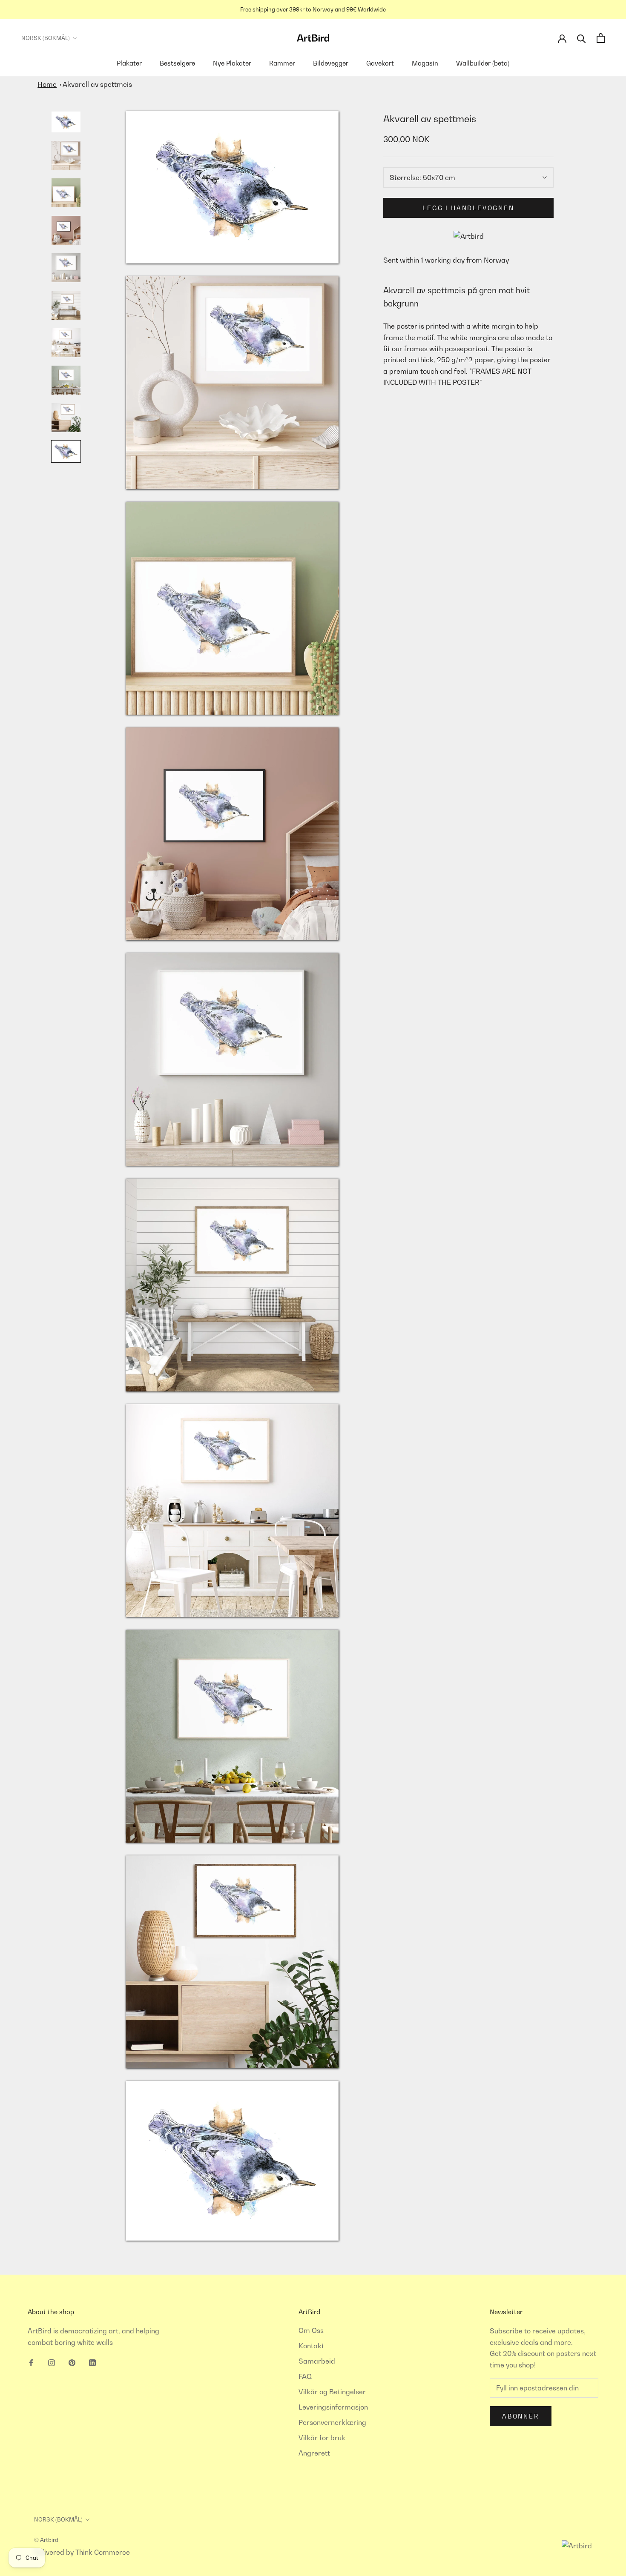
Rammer (282, 63)
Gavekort (380, 63)
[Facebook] (31, 2362)
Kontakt (311, 2346)
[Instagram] (52, 2362)
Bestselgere (177, 63)
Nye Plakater (232, 63)
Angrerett (314, 2453)
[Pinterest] (72, 2362)
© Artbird (46, 2540)
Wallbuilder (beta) (483, 63)
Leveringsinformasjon (333, 2407)
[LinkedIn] (92, 2362)
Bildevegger (331, 63)
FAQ (305, 2376)
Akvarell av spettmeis (97, 84)
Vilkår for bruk (322, 2438)
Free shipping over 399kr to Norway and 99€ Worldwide (313, 9)
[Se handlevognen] (601, 38)
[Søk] (581, 38)
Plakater (129, 63)
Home (47, 84)
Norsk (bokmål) (46, 38)
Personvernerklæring (332, 2422)
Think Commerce (103, 2552)
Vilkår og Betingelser (332, 2392)
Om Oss (311, 2330)
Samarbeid (317, 2361)
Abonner (521, 2416)
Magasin (425, 63)
